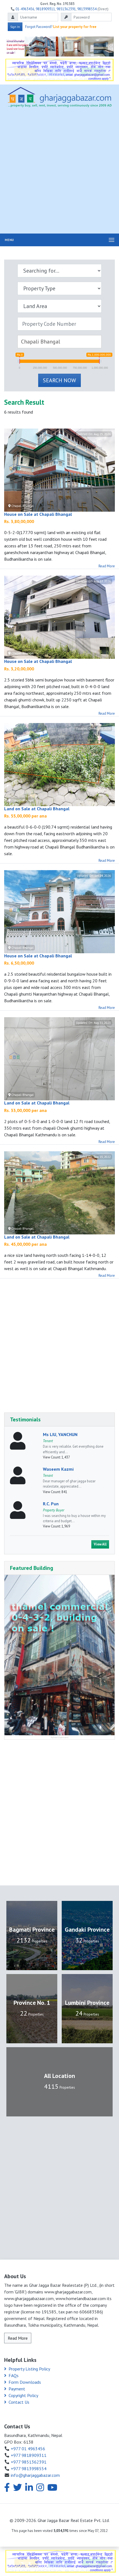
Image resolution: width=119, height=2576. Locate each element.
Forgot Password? (39, 27)
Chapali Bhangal (22, 506)
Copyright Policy (23, 2395)
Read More (107, 566)
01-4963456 (25, 9)
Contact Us (19, 2402)
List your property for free (75, 27)
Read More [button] (18, 2338)
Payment (17, 2389)
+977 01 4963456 (28, 2449)
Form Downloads (25, 2382)
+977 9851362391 (29, 2462)
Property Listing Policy (29, 2369)
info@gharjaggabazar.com (35, 2475)
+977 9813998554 (29, 2469)
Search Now (59, 380)
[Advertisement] (59, 172)
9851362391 (66, 9)
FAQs (14, 2375)
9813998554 (87, 9)
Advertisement (60, 1737)
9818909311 (45, 9)
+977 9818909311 (29, 2455)
